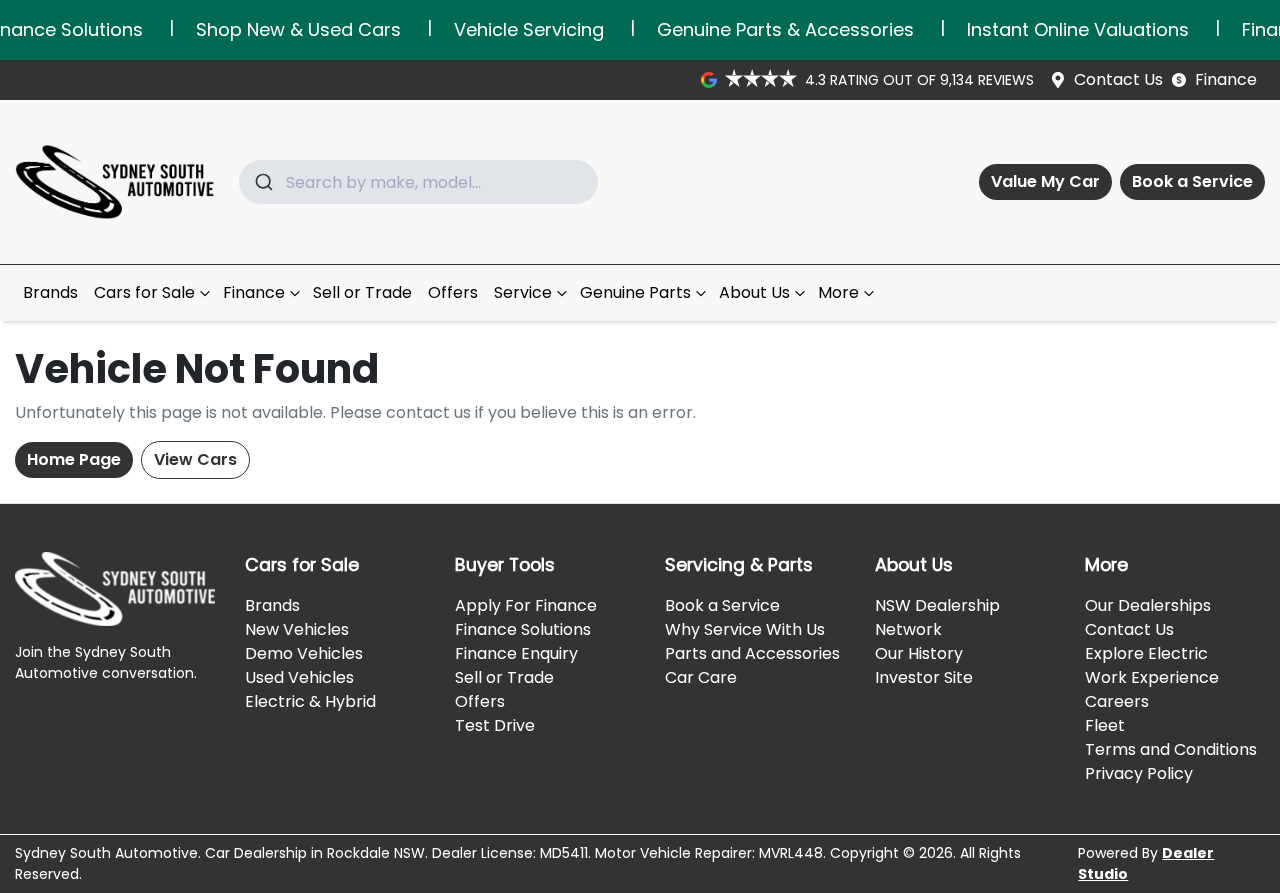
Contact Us (1118, 79)
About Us (754, 292)
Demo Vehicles (304, 653)
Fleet (1105, 725)
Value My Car (1045, 181)
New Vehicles (297, 629)
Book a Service (1192, 181)
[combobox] (418, 182)
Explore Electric (1146, 653)
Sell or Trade (362, 292)
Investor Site (924, 677)
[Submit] (262, 182)
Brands (50, 292)
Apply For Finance (526, 605)
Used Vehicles (299, 677)
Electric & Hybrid (310, 701)
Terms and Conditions (1171, 749)
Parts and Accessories (752, 653)
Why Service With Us (745, 629)
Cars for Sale (144, 292)
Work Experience (1152, 677)
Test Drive (495, 725)
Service (523, 292)
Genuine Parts (635, 292)
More (838, 292)
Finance (1226, 79)
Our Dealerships (1148, 605)
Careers (1117, 701)
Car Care (701, 677)
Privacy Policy (1139, 773)
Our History (919, 653)
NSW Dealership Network (937, 617)
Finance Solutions (523, 629)
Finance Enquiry (516, 653)
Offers (453, 292)
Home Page (74, 459)
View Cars (195, 459)
